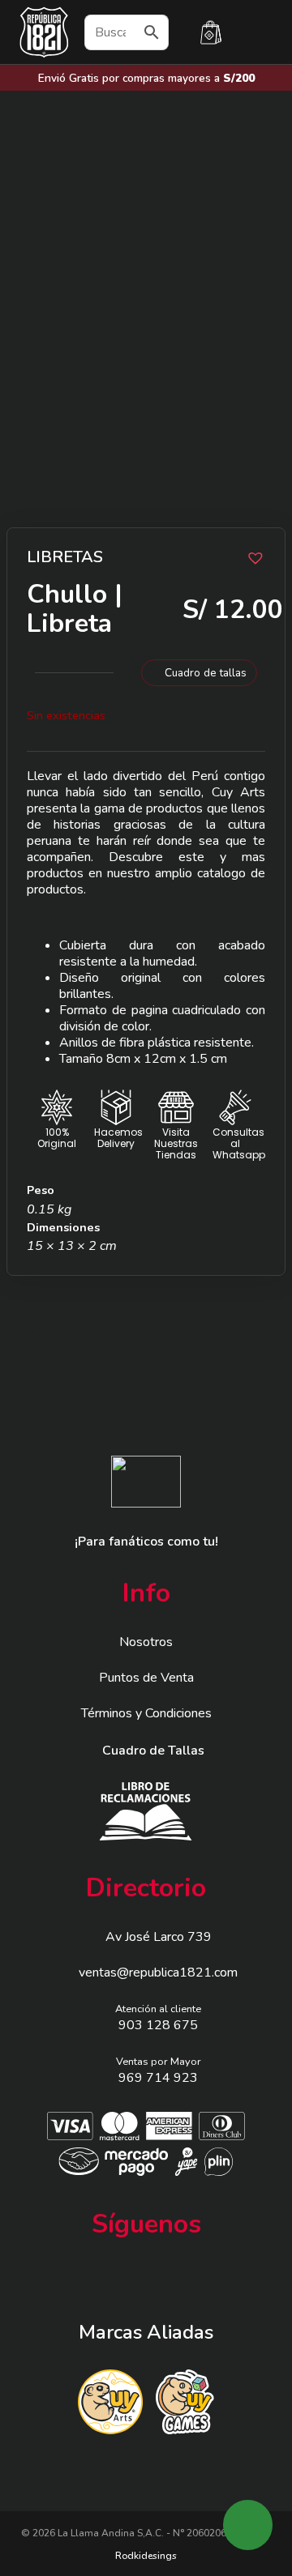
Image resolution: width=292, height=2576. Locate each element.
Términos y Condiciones (146, 1713)
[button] (253, 556)
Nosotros (146, 1642)
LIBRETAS (65, 557)
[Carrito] (211, 32)
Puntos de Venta (146, 1678)
